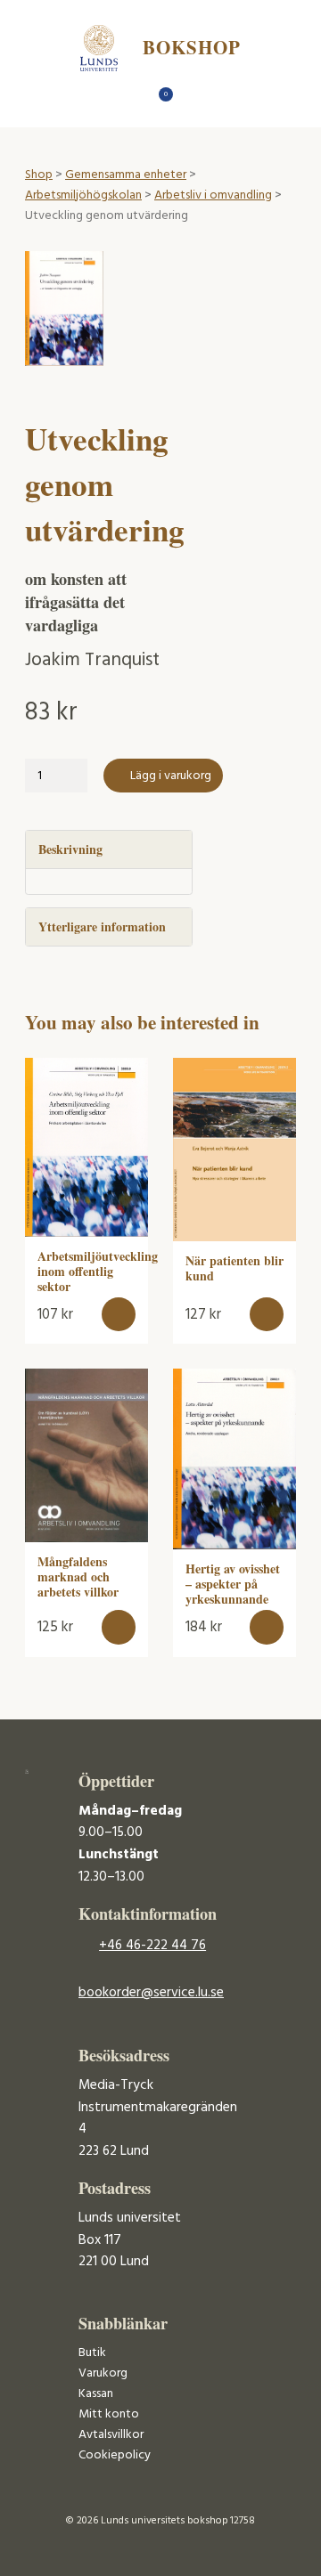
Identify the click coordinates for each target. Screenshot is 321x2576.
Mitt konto (109, 2414)
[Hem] (130, 99)
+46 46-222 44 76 (152, 1946)
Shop (39, 175)
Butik (92, 2353)
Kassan (96, 2394)
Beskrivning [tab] (70, 849)
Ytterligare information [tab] (102, 926)
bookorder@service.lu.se (151, 1993)
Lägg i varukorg (171, 776)
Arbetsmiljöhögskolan (83, 195)
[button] (119, 1315)
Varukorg (103, 2373)
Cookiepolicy (115, 2455)
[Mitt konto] (192, 99)
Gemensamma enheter (126, 175)
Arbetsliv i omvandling (213, 195)
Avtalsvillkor (111, 2435)
